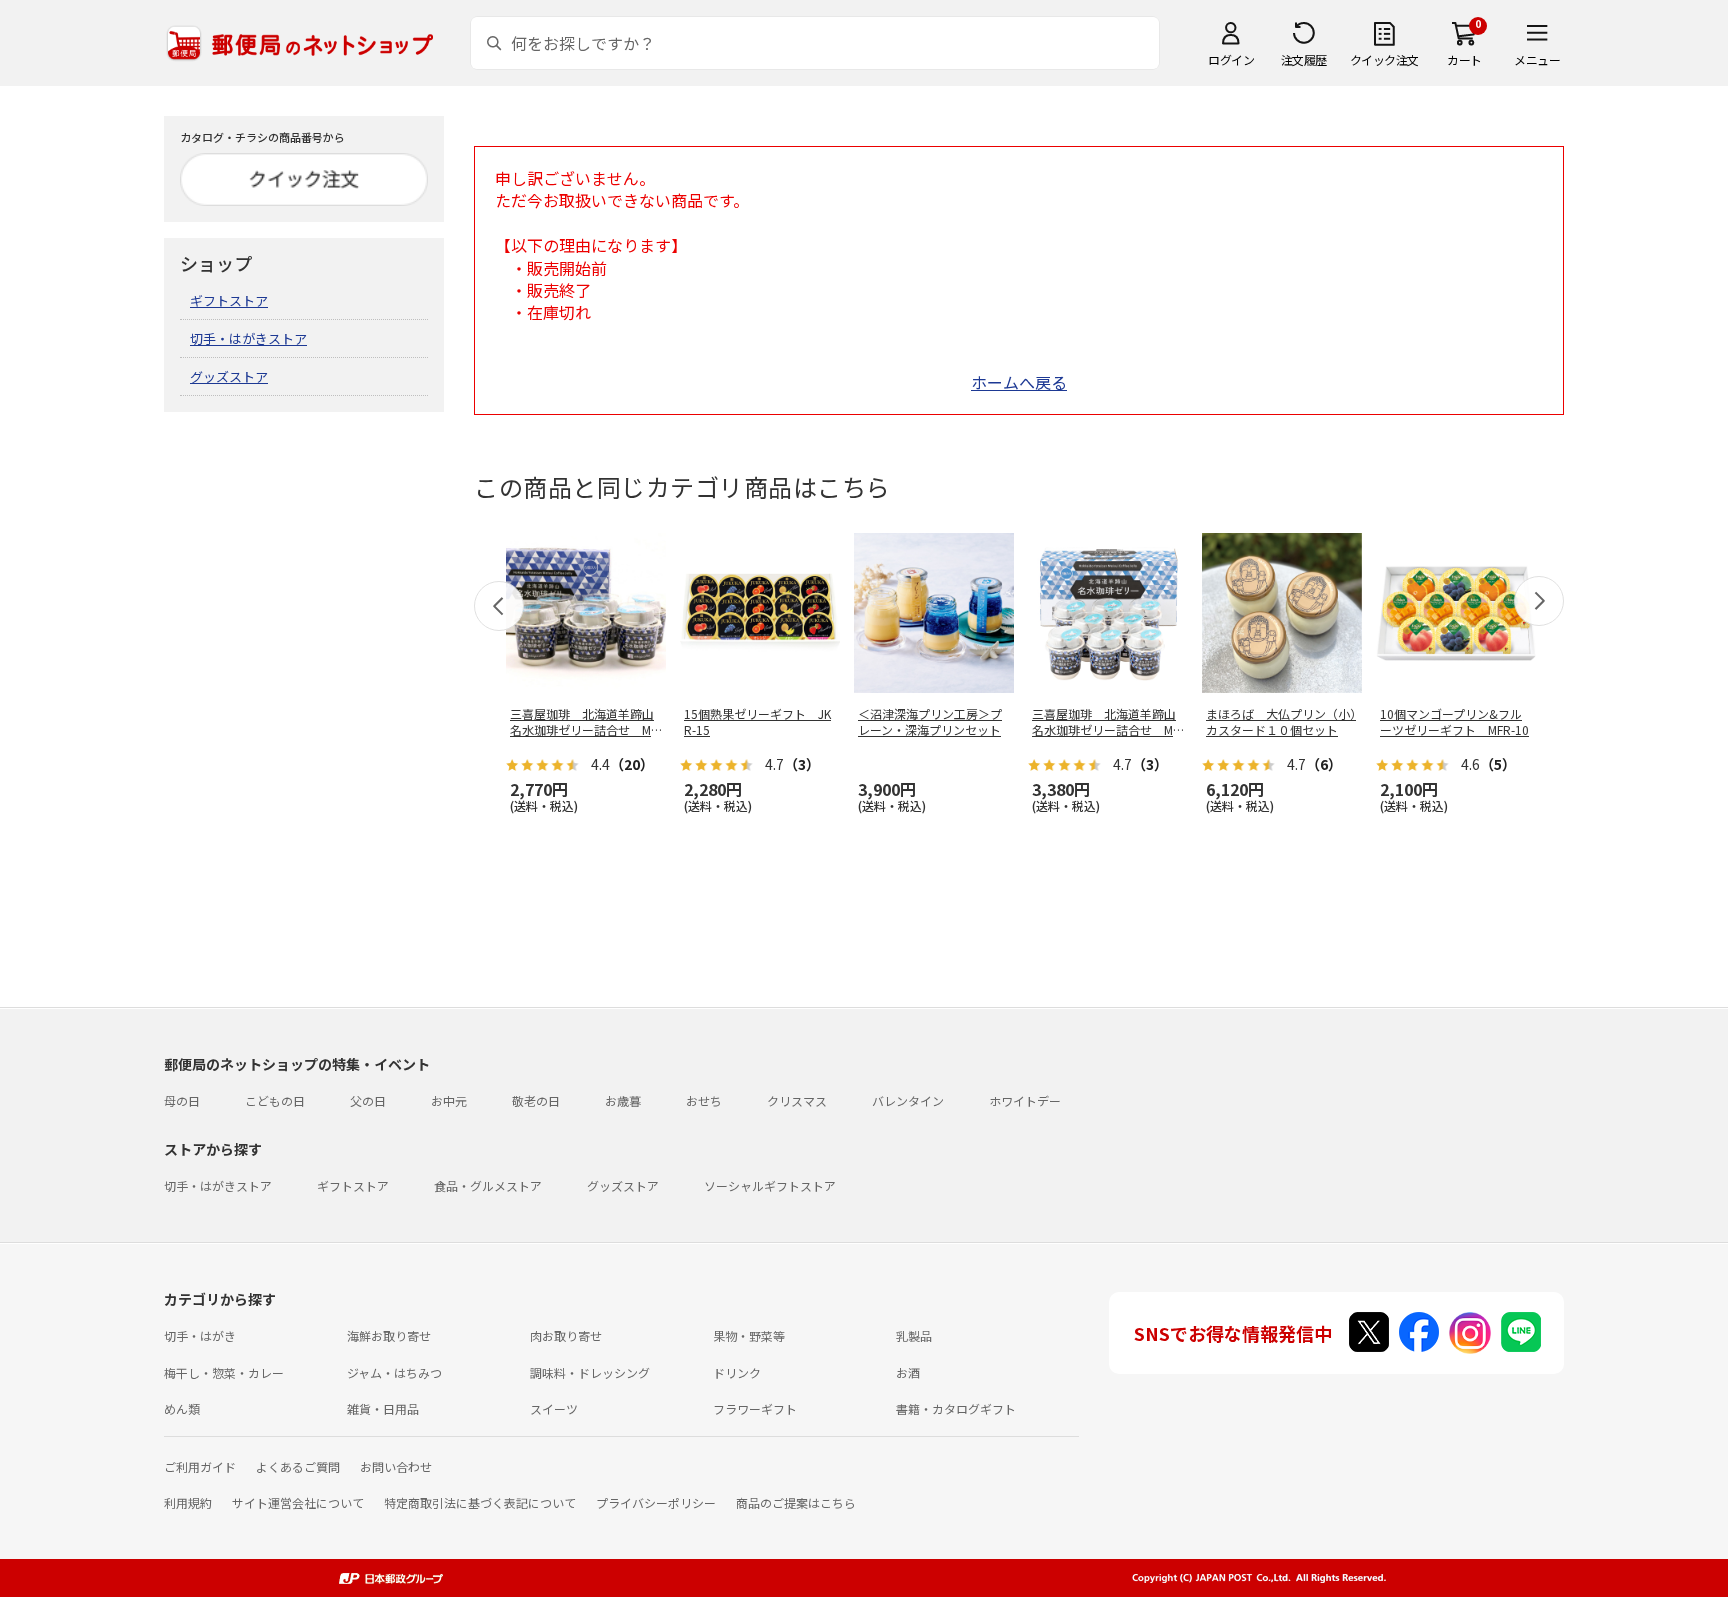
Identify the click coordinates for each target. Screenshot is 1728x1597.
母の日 (182, 1100)
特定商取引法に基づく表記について (480, 1502)
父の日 (368, 1100)
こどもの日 (275, 1100)
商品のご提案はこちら (796, 1502)
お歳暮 (623, 1100)
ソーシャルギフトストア (770, 1185)
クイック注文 (1384, 59)
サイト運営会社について (298, 1502)
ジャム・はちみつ (394, 1372)
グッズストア (229, 376)
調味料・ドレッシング (590, 1372)
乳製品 (914, 1335)
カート (1464, 59)
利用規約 (188, 1502)
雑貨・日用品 (383, 1408)
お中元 (449, 1100)
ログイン (1231, 59)
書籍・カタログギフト (956, 1408)
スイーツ (554, 1408)
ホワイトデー (1025, 1100)
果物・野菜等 (749, 1335)
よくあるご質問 (298, 1466)
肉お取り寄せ (566, 1335)
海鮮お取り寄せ (389, 1335)
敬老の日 (536, 1100)
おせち (704, 1100)
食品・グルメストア (488, 1185)
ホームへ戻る (1019, 382)
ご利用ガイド (200, 1466)
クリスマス (797, 1100)
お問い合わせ (396, 1466)
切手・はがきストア (248, 338)
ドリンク (737, 1372)
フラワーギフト (755, 1408)
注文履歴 (1304, 59)
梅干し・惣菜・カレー (224, 1372)
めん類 (182, 1408)
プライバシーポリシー (656, 1502)
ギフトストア (229, 300)
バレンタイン (908, 1100)
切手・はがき (200, 1335)
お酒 (908, 1372)
